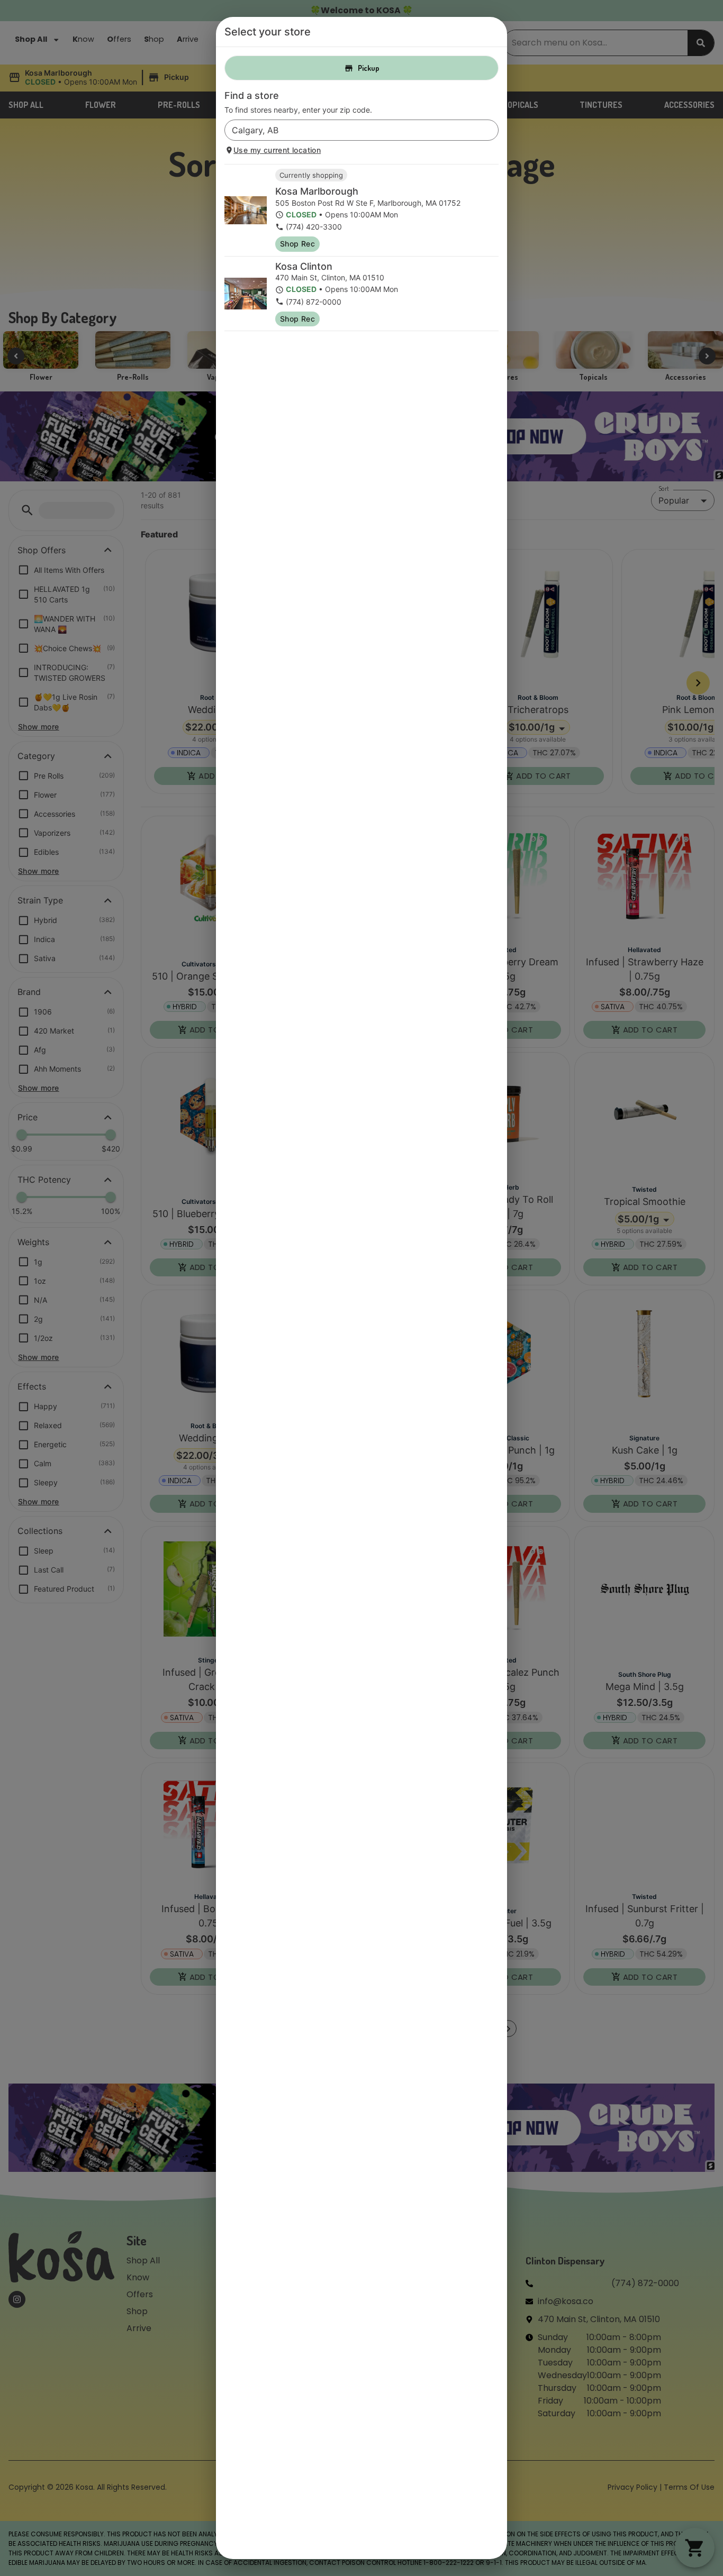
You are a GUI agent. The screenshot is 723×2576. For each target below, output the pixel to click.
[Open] (491, 131)
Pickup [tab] (369, 68)
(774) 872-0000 (314, 302)
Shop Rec (297, 244)
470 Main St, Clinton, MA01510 (330, 277)
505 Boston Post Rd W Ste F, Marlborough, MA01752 (368, 203)
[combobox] (353, 130)
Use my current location (277, 150)
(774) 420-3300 (314, 227)
